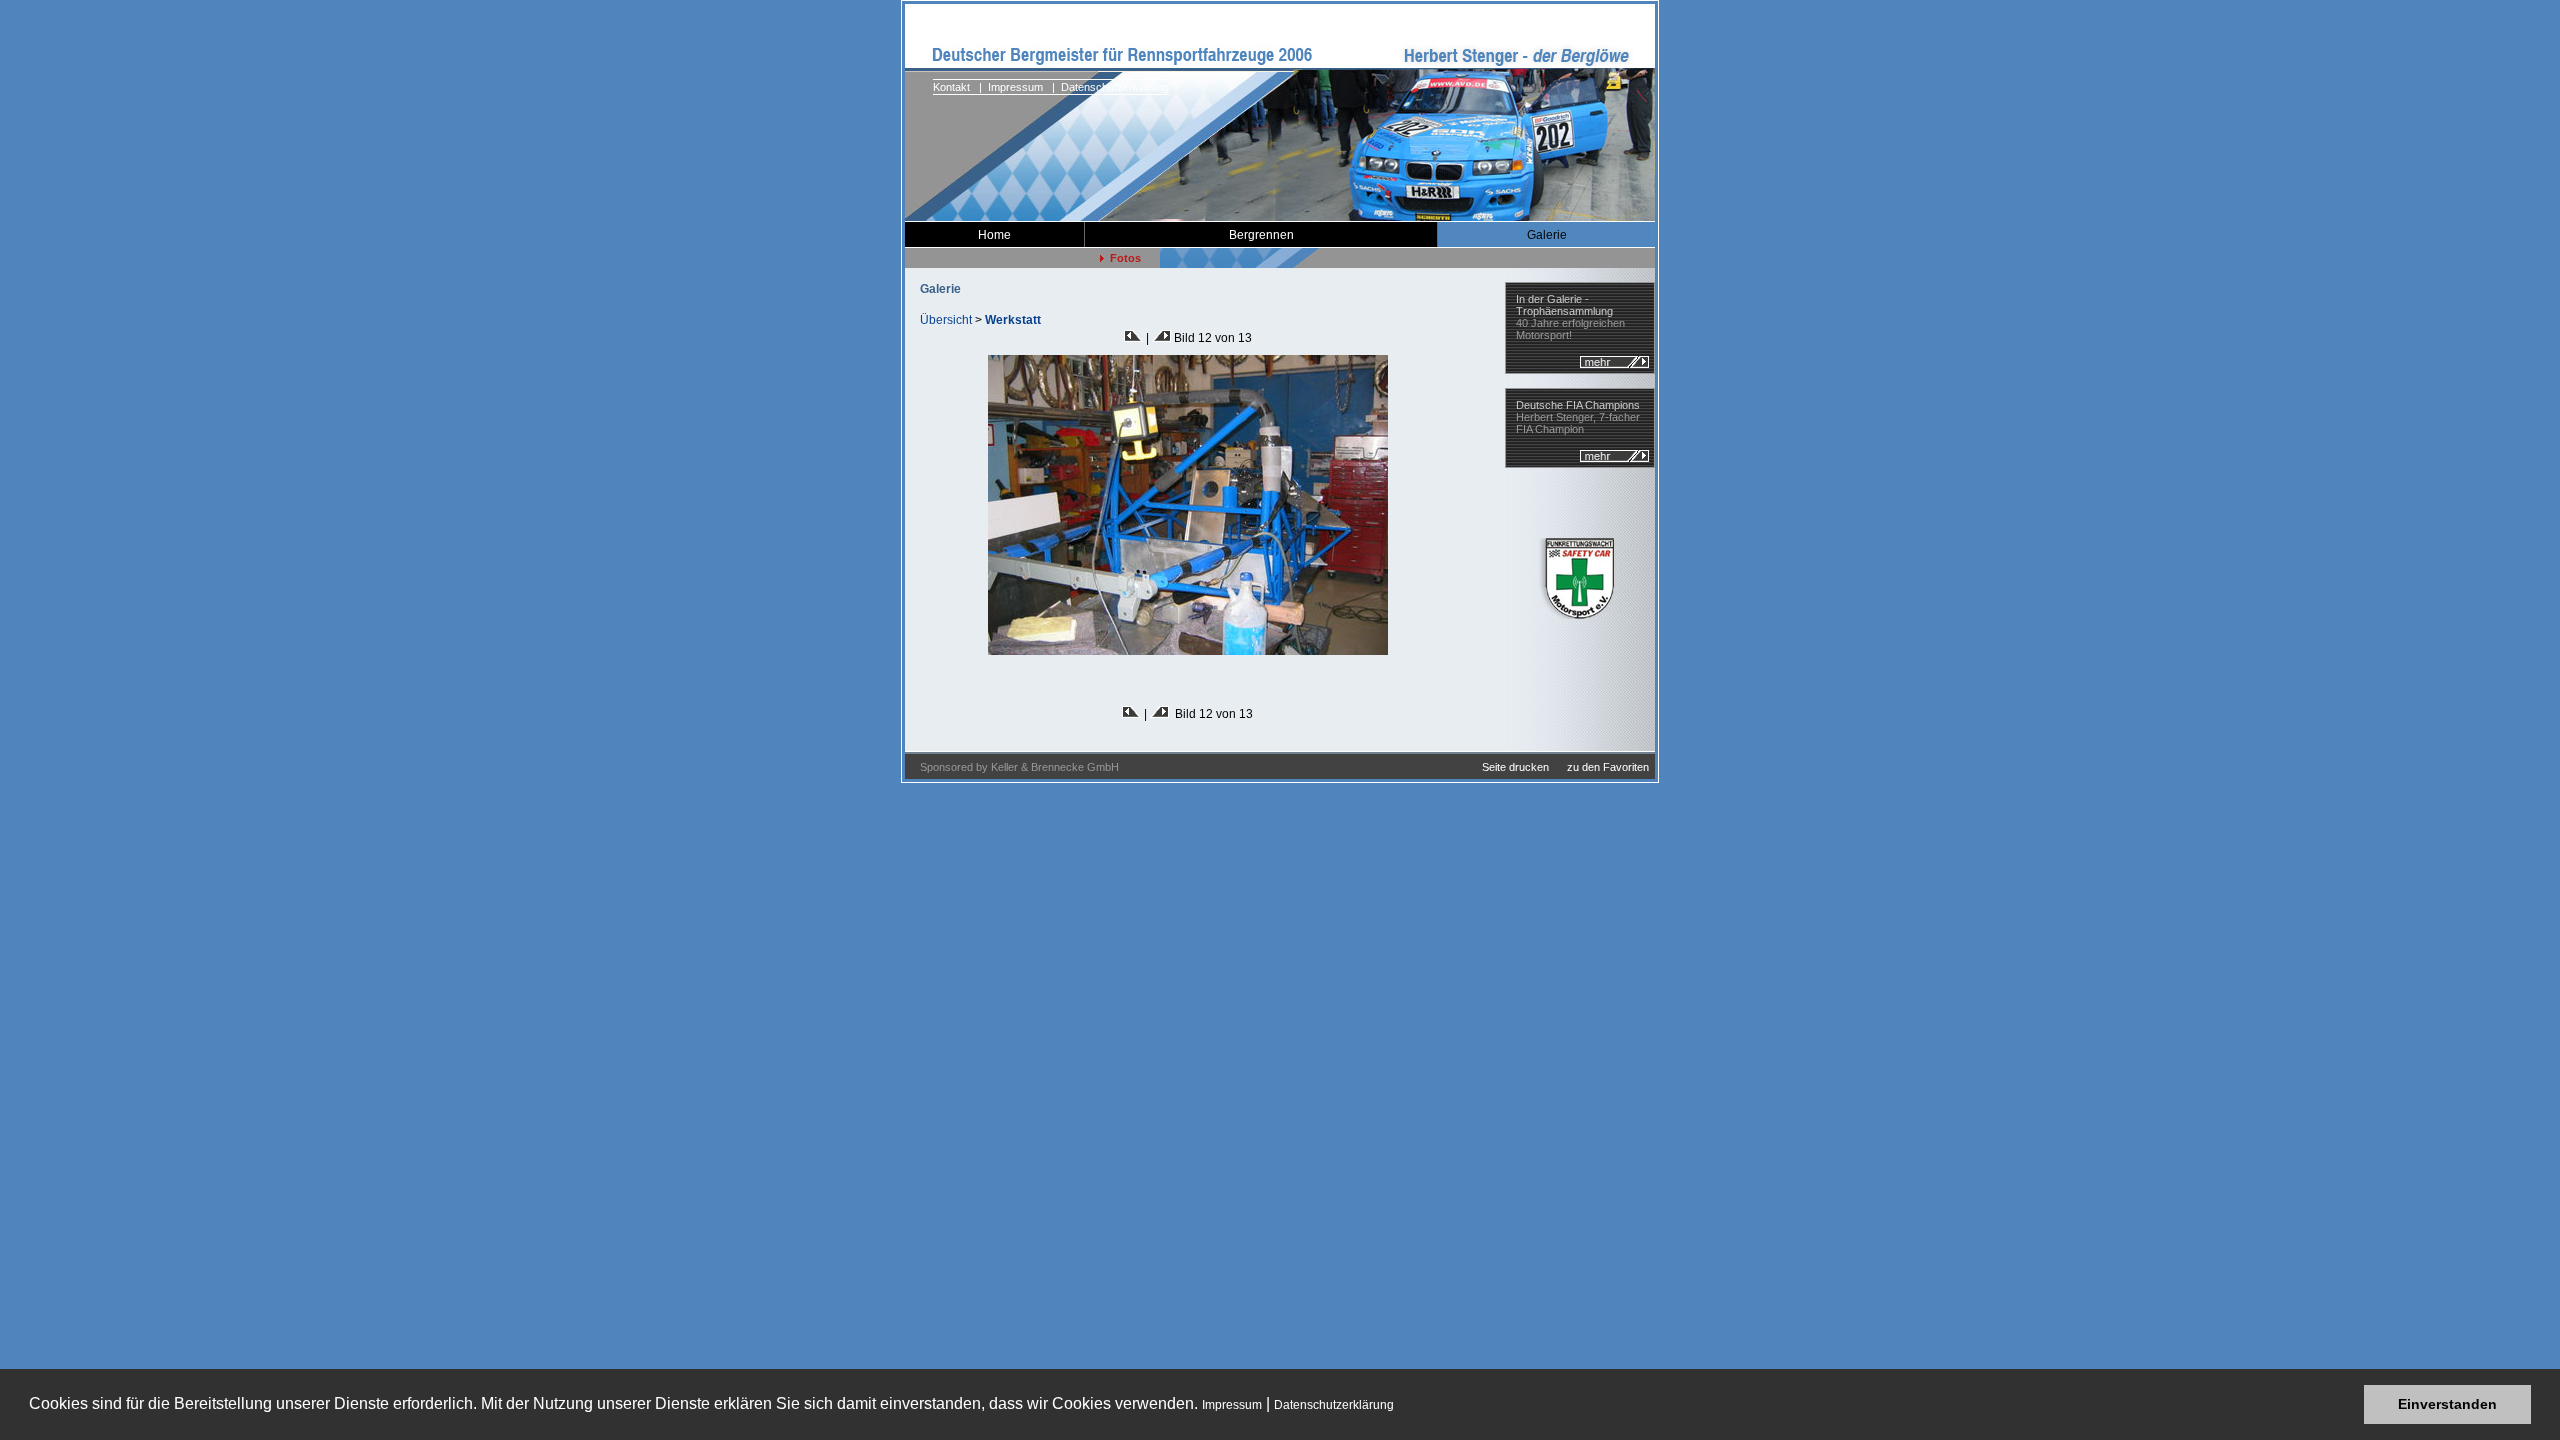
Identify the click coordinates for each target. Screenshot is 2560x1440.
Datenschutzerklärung (1334, 1405)
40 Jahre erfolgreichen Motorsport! (1570, 317)
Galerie (1547, 235)
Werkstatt (1013, 320)
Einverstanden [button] (2447, 1404)
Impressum (1232, 1405)
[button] (1400, 1406)
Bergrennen (1261, 235)
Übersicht (946, 320)
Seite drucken (1514, 767)
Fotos (1122, 258)
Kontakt (951, 87)
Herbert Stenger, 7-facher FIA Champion (1578, 417)
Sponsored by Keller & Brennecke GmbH (1012, 767)
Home (994, 235)
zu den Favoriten (1608, 767)
